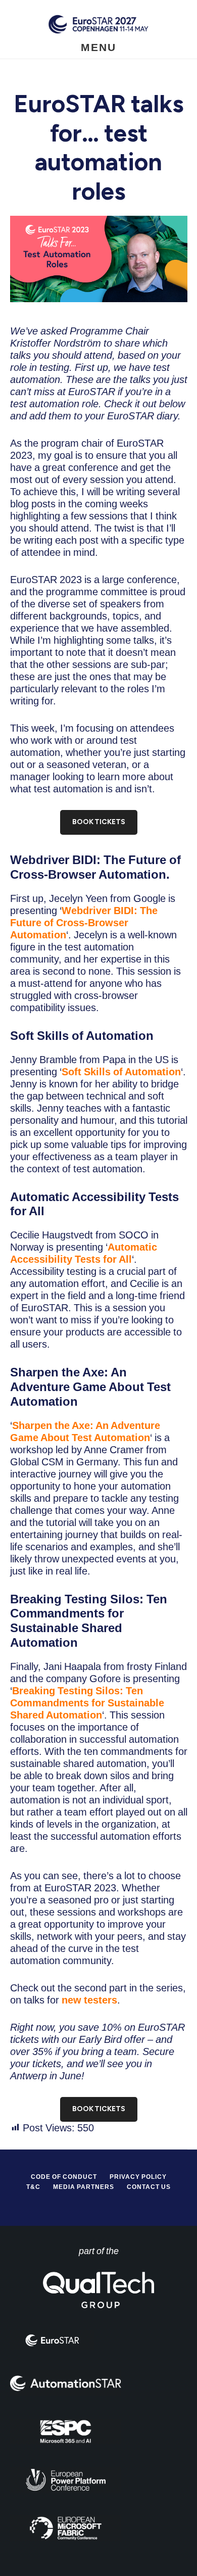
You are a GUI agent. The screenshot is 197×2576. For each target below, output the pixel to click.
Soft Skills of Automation (121, 1072)
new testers (89, 2000)
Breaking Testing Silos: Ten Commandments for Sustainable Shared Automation (87, 1703)
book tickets (99, 822)
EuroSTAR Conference (98, 24)
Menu (98, 47)
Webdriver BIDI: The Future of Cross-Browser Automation (84, 923)
